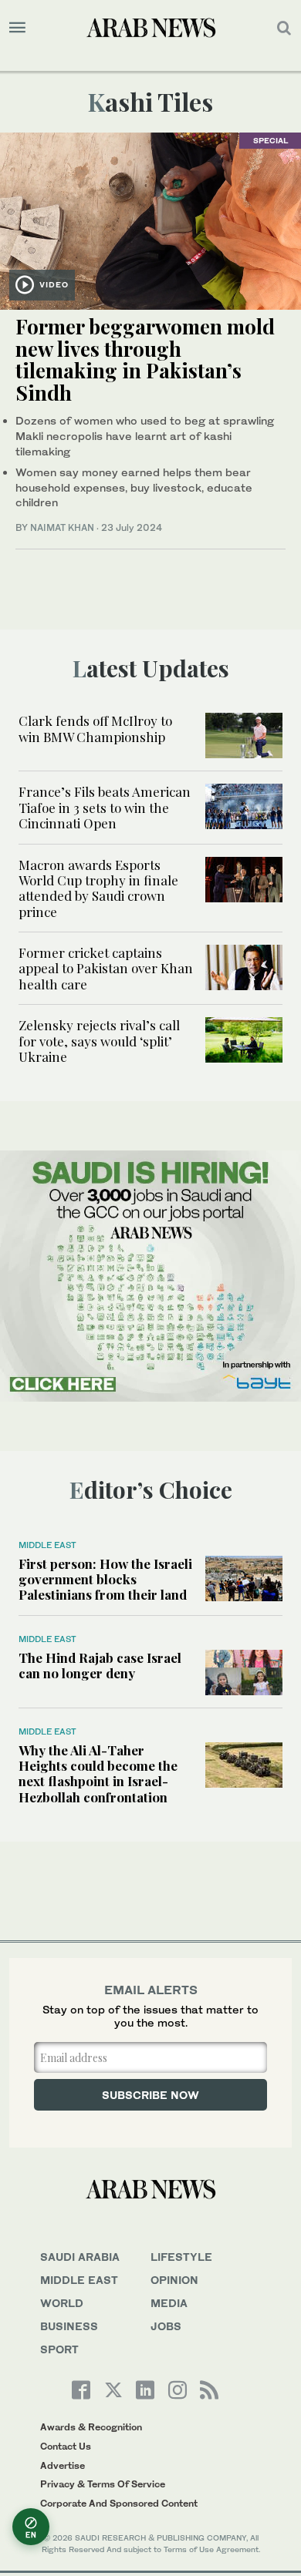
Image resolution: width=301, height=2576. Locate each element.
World (62, 2303)
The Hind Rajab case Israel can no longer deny (100, 1665)
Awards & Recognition (91, 2427)
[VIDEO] (150, 219)
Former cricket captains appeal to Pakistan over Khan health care (106, 968)
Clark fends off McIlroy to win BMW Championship (95, 728)
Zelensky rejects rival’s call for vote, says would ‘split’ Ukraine (99, 1041)
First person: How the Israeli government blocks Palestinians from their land (105, 1579)
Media (169, 2303)
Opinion (174, 2280)
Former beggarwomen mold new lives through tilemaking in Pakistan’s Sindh (145, 359)
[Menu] (17, 28)
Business (69, 2326)
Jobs (166, 2326)
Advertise (63, 2465)
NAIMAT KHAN (62, 527)
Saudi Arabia (80, 2257)
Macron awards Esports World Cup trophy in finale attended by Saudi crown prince (98, 888)
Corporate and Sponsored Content (119, 2503)
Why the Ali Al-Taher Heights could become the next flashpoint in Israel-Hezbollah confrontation (98, 1773)
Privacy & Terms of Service (103, 2484)
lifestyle (181, 2257)
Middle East (47, 1545)
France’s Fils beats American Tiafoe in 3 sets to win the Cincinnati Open (105, 807)
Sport (59, 2349)
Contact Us (66, 2446)
